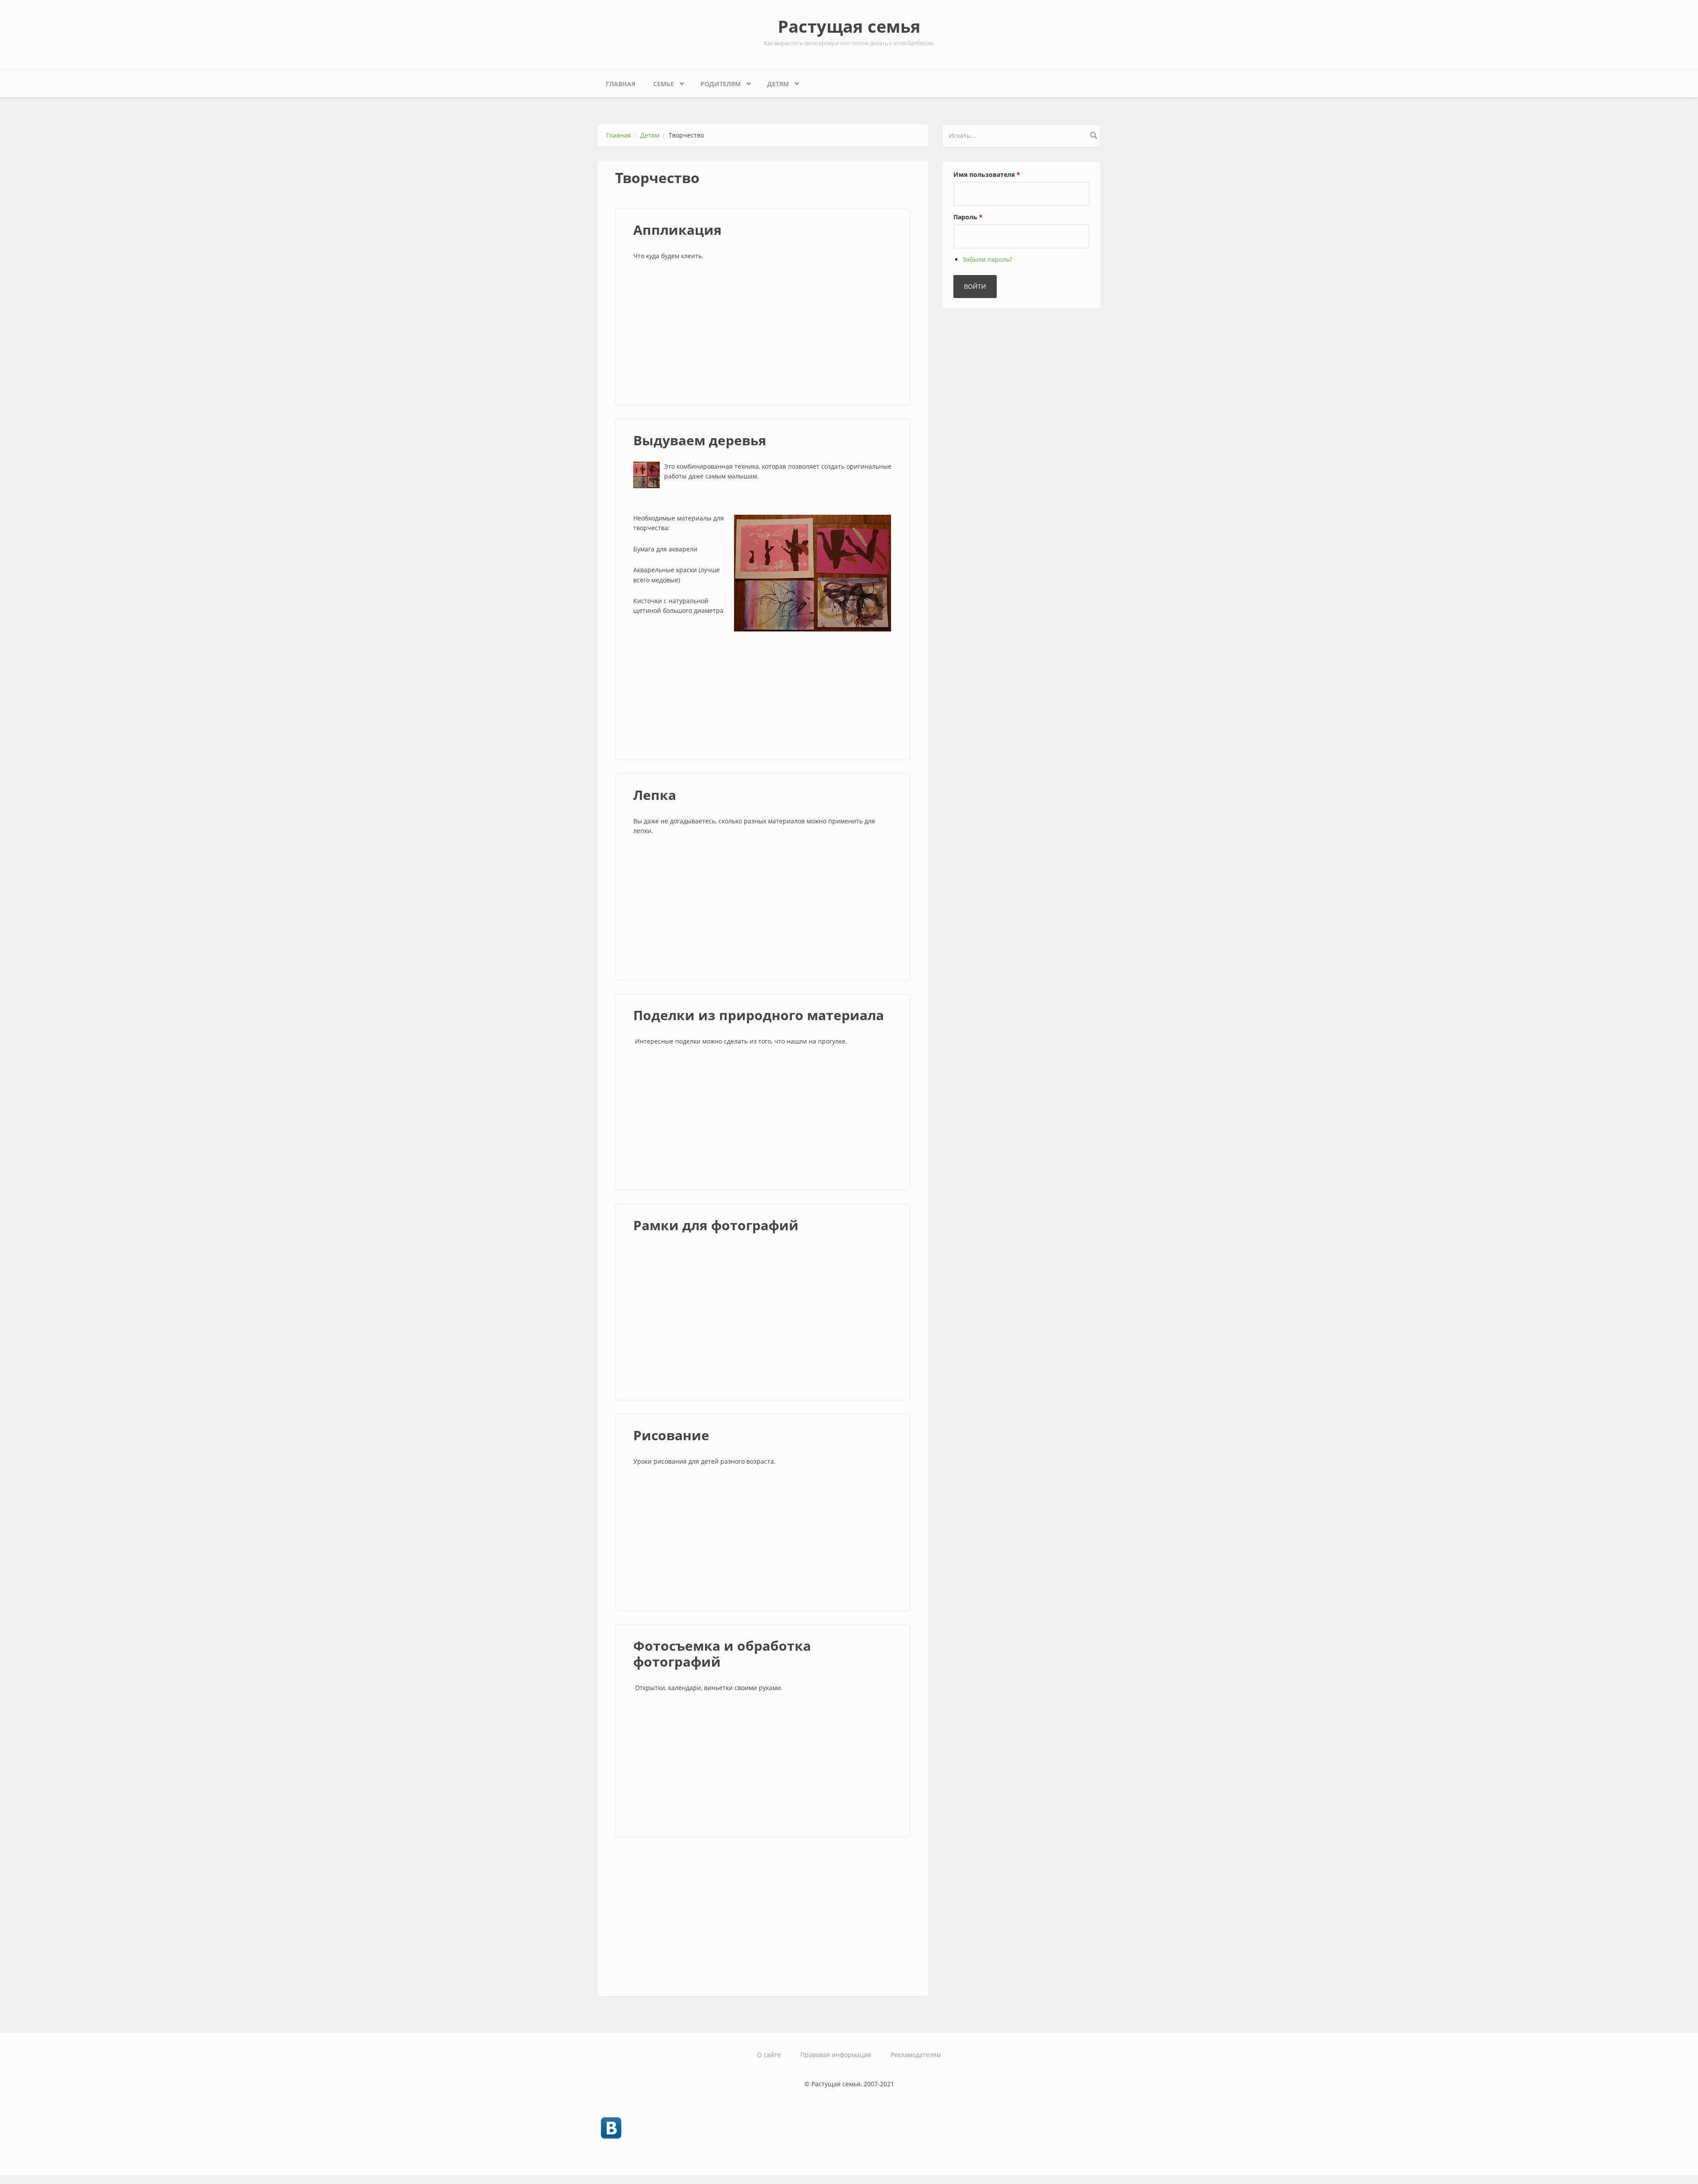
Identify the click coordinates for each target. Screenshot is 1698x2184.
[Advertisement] (763, 334)
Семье (659, 82)
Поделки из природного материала (759, 1015)
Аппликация (677, 230)
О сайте (769, 2055)
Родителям (716, 82)
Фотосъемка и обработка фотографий (722, 1654)
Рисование (671, 1435)
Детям (774, 82)
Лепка (655, 795)
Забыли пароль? (987, 259)
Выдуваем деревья (700, 440)
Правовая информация (836, 2055)
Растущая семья (849, 26)
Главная (621, 84)
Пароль (968, 217)
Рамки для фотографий (716, 1225)
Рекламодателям (916, 2055)
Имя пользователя (987, 174)
